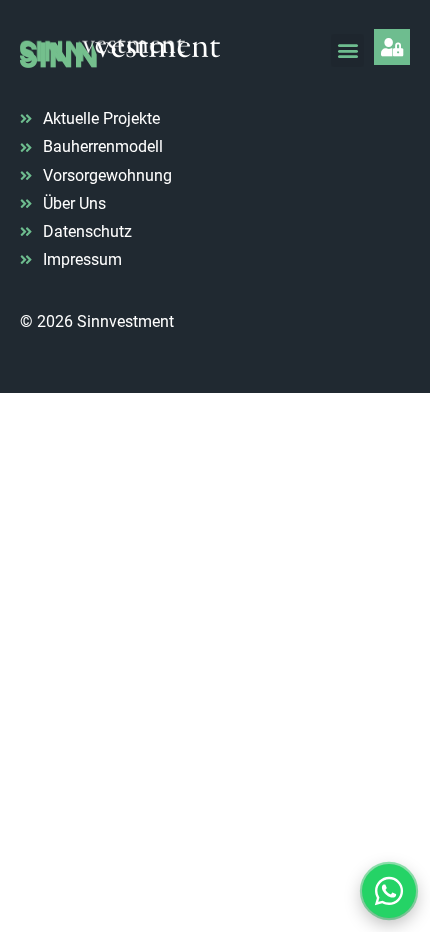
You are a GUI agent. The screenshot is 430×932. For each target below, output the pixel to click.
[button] (347, 50)
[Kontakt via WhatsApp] (389, 891)
